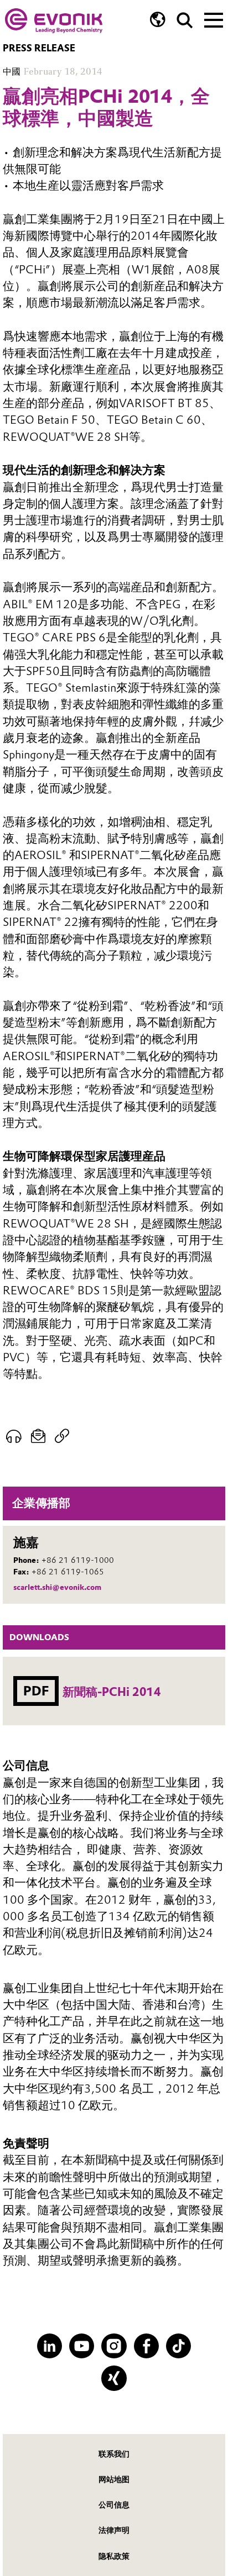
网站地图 (114, 2479)
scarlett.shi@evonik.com (57, 1587)
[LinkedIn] (50, 2346)
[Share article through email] (38, 1436)
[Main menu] (214, 19)
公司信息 (114, 2505)
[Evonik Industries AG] (54, 21)
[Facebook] (146, 2346)
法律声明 (114, 2530)
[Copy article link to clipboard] (62, 1436)
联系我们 (114, 2454)
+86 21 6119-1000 (78, 1560)
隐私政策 (114, 2556)
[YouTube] (82, 2346)
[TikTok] (178, 2346)
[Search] (185, 20)
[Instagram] (114, 2346)
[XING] (114, 2378)
